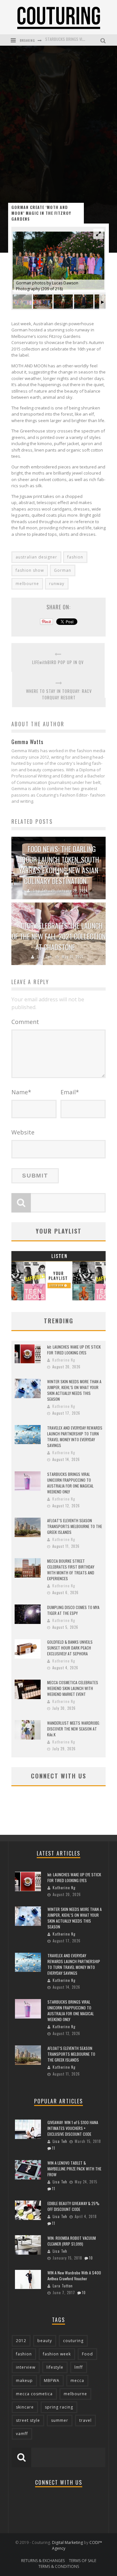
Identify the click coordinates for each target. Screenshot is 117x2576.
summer (60, 2420)
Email (70, 1092)
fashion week (57, 2354)
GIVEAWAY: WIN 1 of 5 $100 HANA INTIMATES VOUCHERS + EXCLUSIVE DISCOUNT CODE (73, 2128)
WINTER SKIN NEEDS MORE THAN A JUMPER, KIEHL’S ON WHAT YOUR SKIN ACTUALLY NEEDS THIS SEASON (74, 1390)
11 (54, 2148)
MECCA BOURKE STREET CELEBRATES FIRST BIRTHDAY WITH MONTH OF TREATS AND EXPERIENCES (71, 1570)
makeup (24, 2380)
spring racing (59, 2407)
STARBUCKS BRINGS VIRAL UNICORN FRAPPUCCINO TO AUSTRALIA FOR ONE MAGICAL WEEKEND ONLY (70, 1483)
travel (85, 2420)
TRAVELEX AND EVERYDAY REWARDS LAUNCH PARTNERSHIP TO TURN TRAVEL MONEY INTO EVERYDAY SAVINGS (75, 1437)
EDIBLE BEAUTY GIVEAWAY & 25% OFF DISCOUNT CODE (73, 2206)
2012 (21, 2341)
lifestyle (55, 2367)
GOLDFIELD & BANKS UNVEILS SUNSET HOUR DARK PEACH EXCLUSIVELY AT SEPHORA (70, 1648)
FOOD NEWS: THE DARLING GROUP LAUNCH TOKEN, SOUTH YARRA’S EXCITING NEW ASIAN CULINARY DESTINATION (59, 865)
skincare (25, 2407)
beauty (45, 2341)
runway (57, 584)
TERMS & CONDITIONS (59, 2566)
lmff (79, 2367)
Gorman (63, 570)
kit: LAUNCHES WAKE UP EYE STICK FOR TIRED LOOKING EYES (74, 1350)
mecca (77, 2380)
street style (28, 2420)
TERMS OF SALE (83, 2561)
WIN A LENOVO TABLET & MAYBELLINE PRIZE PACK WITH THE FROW (74, 2169)
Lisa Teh (40, 891)
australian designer (36, 557)
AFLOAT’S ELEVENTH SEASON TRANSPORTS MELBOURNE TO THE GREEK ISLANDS (75, 1526)
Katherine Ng (64, 1360)
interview (26, 2367)
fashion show (30, 570)
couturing (73, 2341)
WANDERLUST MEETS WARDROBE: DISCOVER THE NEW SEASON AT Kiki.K (74, 1729)
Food (87, 2354)
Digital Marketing (67, 2542)
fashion (75, 557)
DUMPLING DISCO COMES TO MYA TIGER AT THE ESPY (73, 1610)
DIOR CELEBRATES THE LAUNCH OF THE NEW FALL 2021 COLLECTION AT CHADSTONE (59, 936)
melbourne (27, 584)
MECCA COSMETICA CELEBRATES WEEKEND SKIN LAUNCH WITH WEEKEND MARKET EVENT (73, 1688)
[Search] (104, 40)
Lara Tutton (63, 2286)
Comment (25, 1022)
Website (23, 1132)
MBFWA (52, 2380)
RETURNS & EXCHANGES (43, 2561)
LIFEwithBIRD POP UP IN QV (58, 662)
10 (91, 2258)
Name (21, 1092)
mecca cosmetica (34, 2394)
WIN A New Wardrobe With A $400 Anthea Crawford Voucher (74, 2276)
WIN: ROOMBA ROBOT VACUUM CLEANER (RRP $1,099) (72, 2241)
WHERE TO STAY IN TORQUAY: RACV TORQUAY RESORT (59, 694)
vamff (22, 2434)
